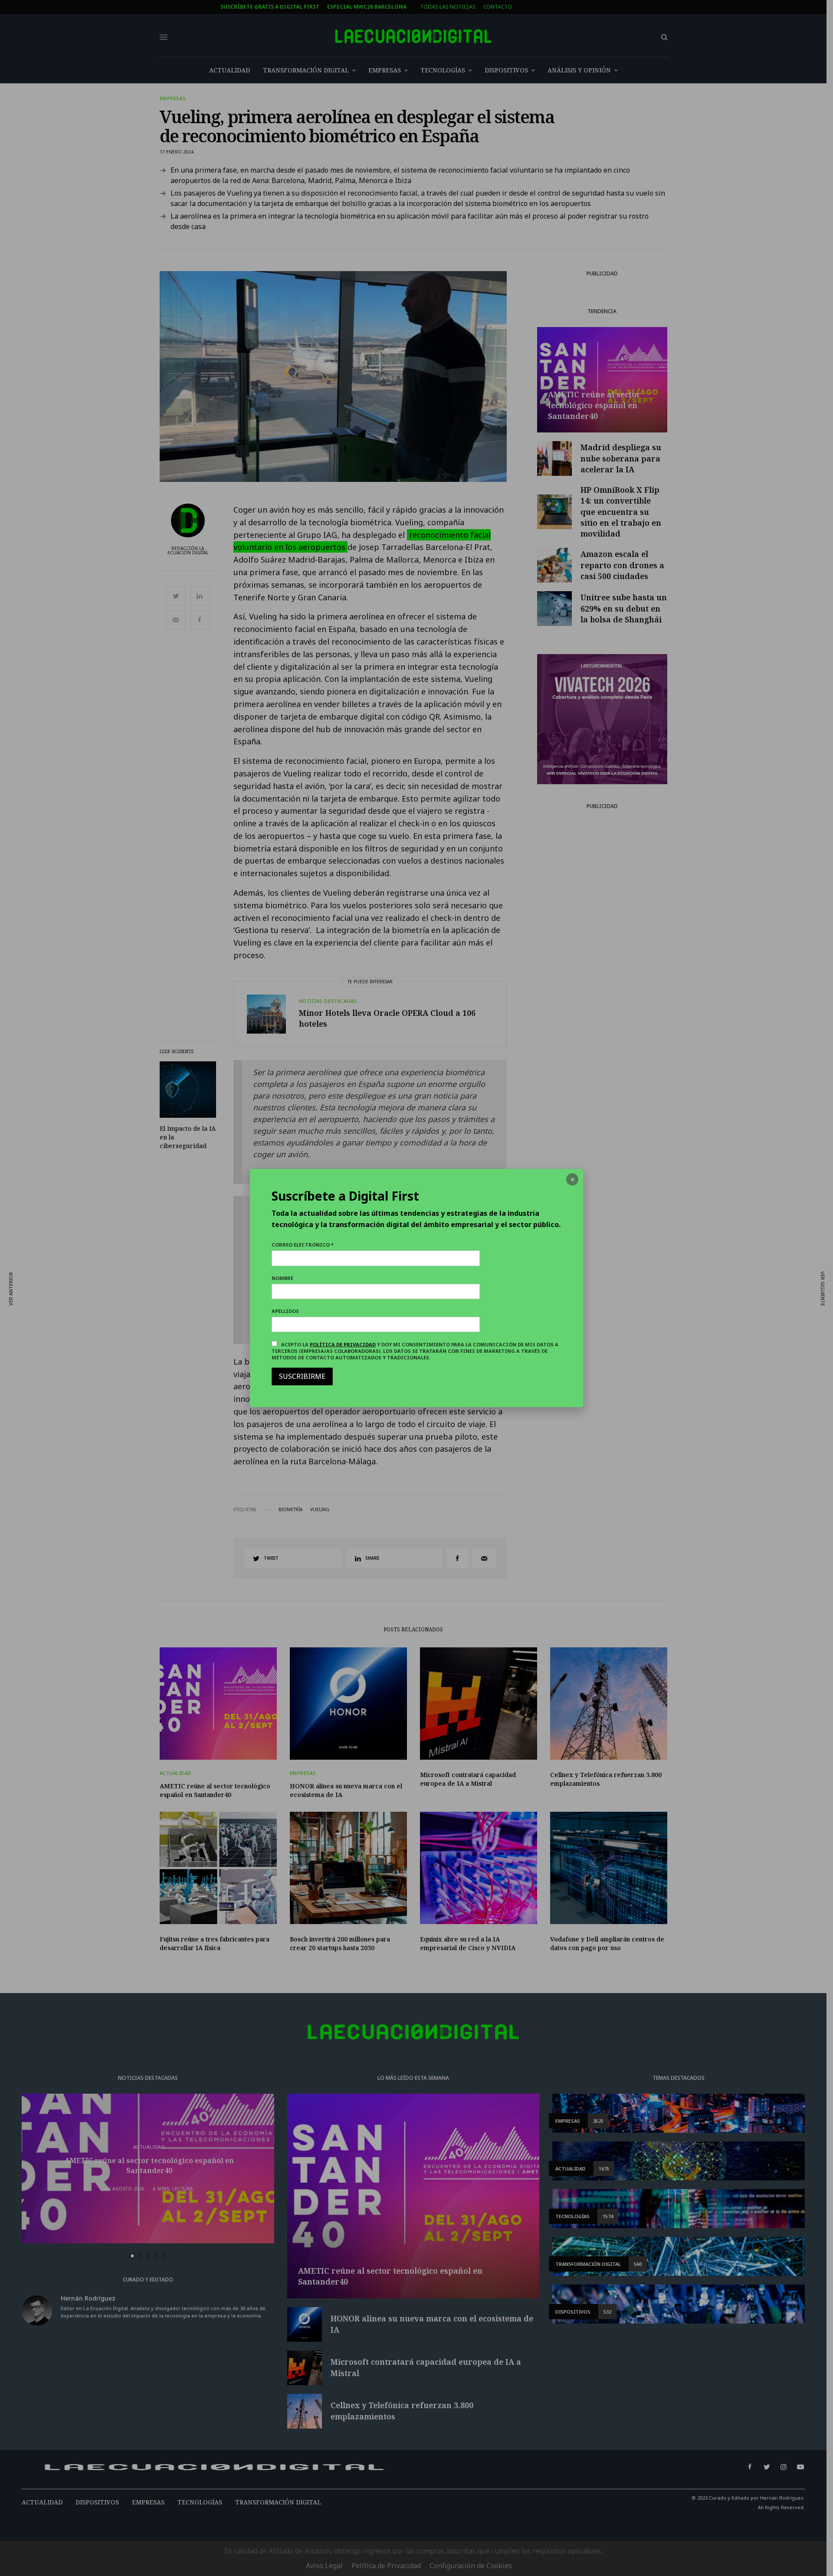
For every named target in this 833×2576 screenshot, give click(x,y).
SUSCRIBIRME (302, 1376)
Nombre (282, 1278)
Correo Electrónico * (303, 1245)
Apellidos (285, 1311)
